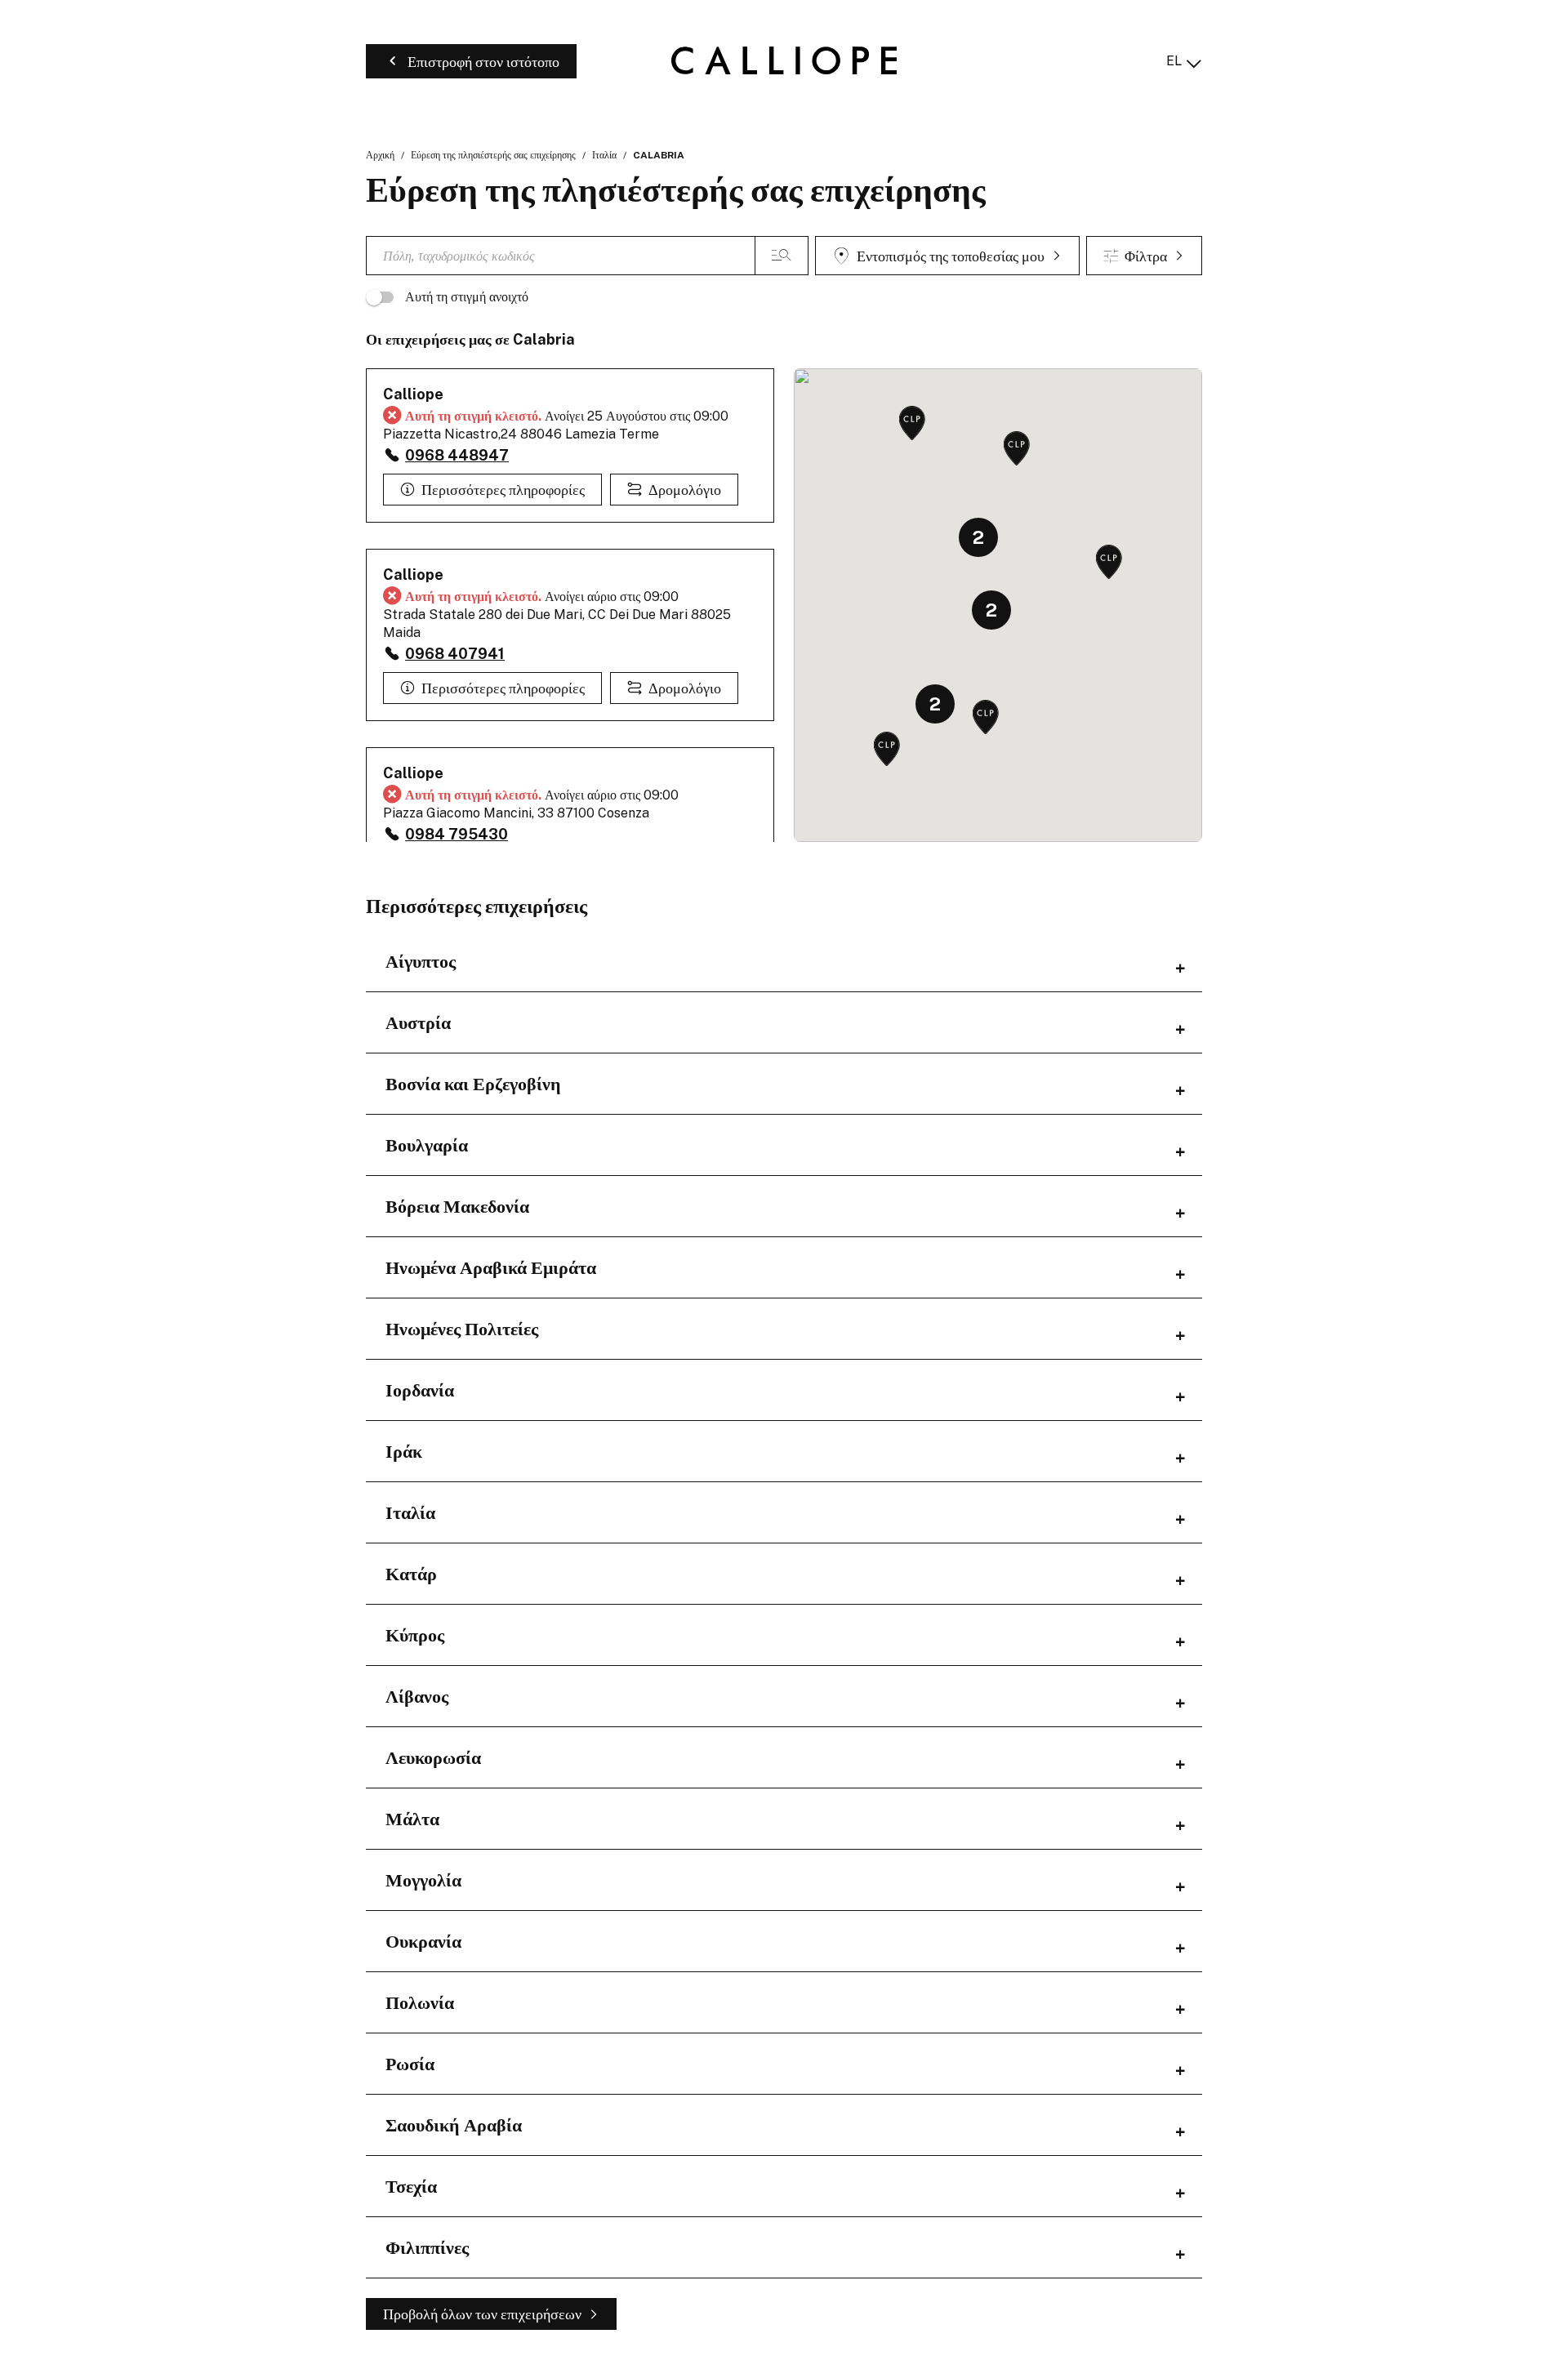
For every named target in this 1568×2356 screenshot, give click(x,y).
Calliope (413, 394)
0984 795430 (457, 834)
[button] (887, 750)
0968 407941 (455, 654)
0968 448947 (457, 455)
